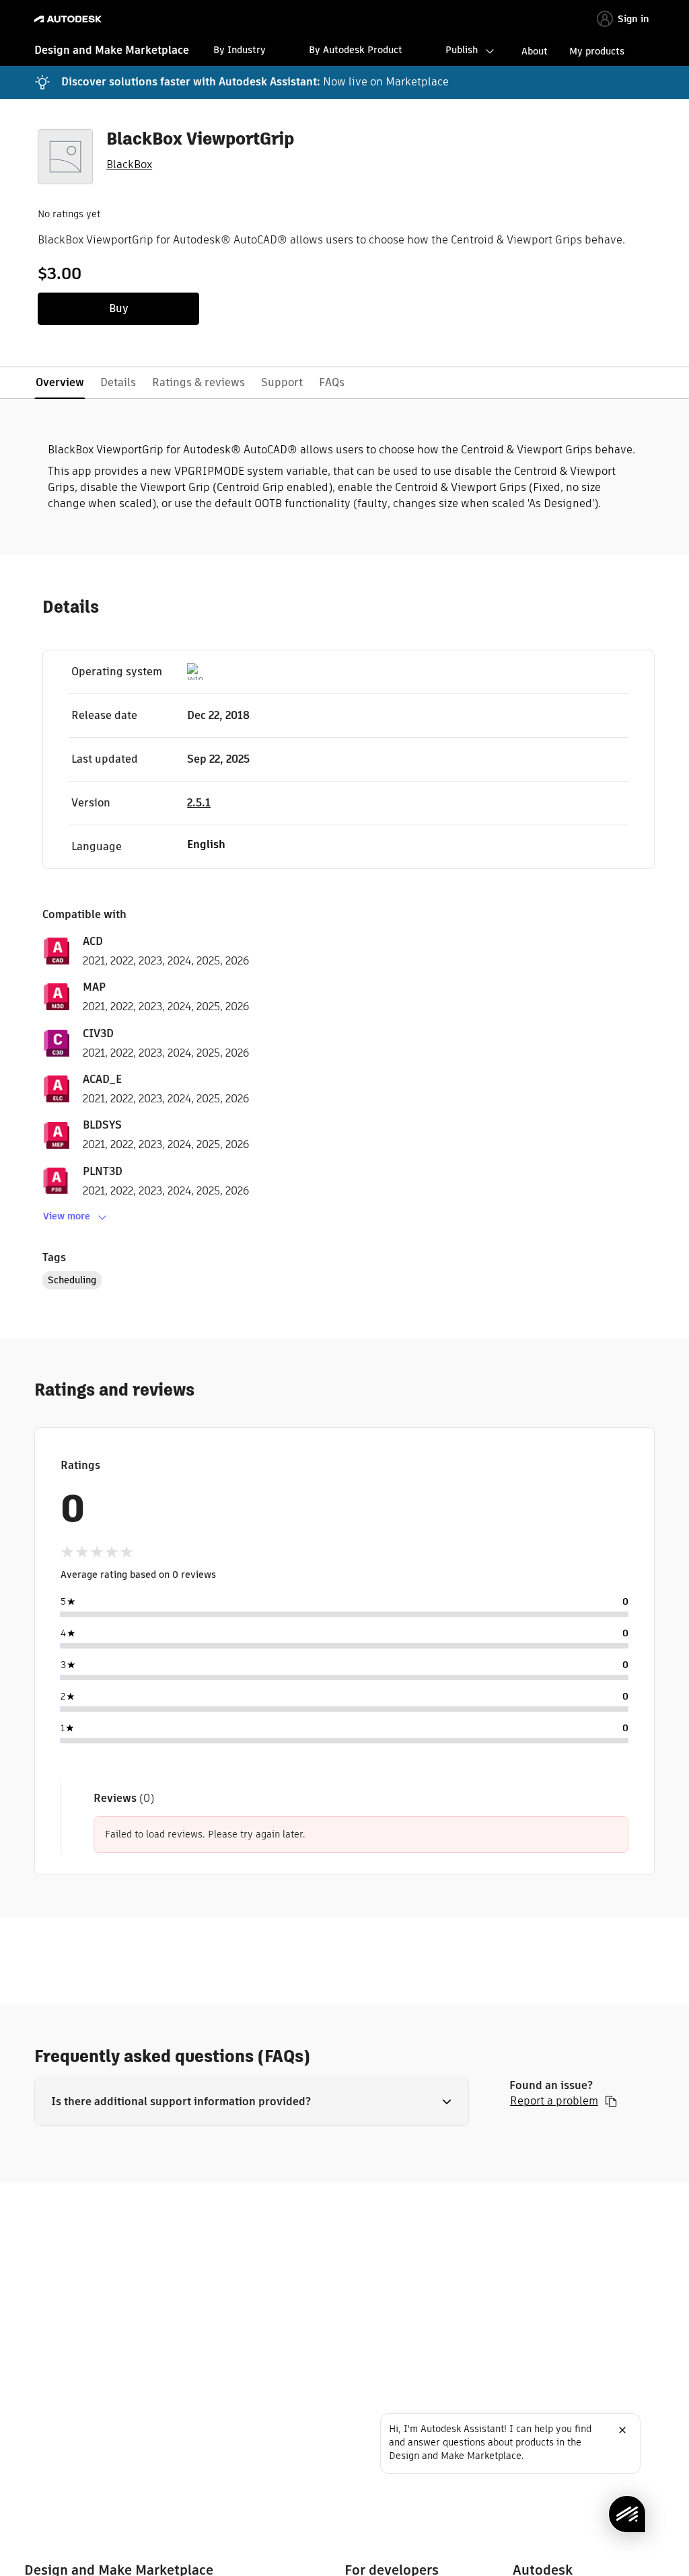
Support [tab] (282, 382)
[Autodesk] (70, 19)
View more (67, 1216)
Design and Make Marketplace (112, 50)
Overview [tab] (60, 382)
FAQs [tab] (332, 382)
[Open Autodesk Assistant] (627, 2514)
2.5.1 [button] (199, 803)
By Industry (240, 50)
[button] (252, 2102)
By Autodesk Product (356, 50)
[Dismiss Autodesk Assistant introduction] (622, 2430)
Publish (462, 50)
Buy (119, 308)
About (535, 51)
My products (597, 51)
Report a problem (554, 2101)
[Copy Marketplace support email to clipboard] (611, 2101)
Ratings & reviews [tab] (198, 382)
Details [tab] (118, 382)
